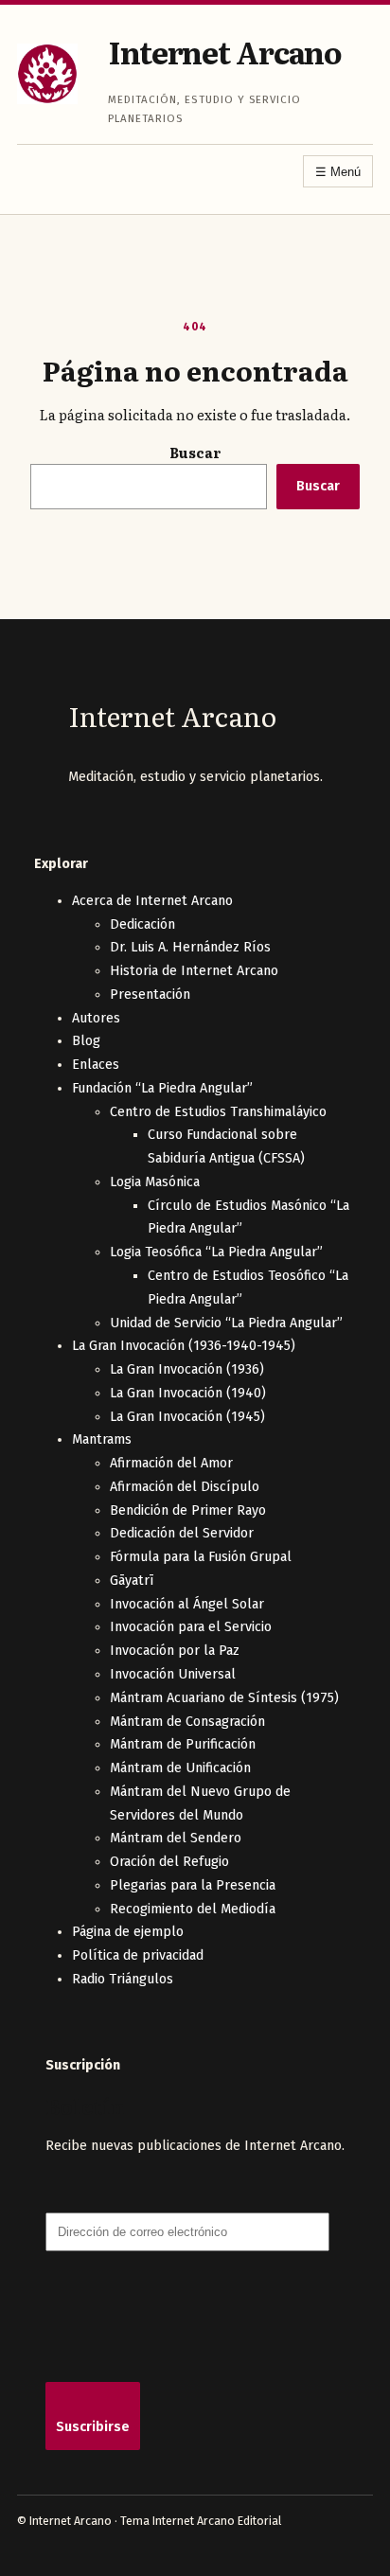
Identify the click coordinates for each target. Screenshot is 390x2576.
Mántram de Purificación (183, 1744)
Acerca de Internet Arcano (152, 901)
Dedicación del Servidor (182, 1533)
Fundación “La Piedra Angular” (162, 1088)
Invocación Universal (173, 1674)
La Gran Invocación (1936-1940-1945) (184, 1346)
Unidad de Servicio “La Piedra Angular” (226, 1323)
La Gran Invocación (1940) (188, 1393)
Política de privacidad (138, 1955)
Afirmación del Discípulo (185, 1487)
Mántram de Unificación (180, 1768)
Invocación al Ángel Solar (187, 1604)
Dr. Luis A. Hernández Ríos (190, 947)
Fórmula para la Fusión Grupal (201, 1557)
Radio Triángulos (123, 1979)
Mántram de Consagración (187, 1722)
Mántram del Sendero (176, 1838)
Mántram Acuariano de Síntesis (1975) (224, 1698)
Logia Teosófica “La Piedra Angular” (216, 1252)
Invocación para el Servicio (191, 1627)
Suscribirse (93, 2427)
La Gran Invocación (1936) (187, 1369)
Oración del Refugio (169, 1862)
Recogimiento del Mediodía (193, 1909)
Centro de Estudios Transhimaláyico (218, 1112)
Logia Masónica (155, 1182)
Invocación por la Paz (175, 1651)
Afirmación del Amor (171, 1463)
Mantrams (102, 1439)
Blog (86, 1041)
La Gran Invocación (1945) (187, 1417)
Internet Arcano (225, 51)
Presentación (150, 995)
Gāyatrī (132, 1581)
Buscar (195, 452)
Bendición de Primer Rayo (188, 1510)
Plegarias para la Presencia (193, 1885)
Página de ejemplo (128, 1932)
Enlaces (96, 1065)
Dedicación (142, 924)
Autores (96, 1018)
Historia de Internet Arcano (194, 971)
